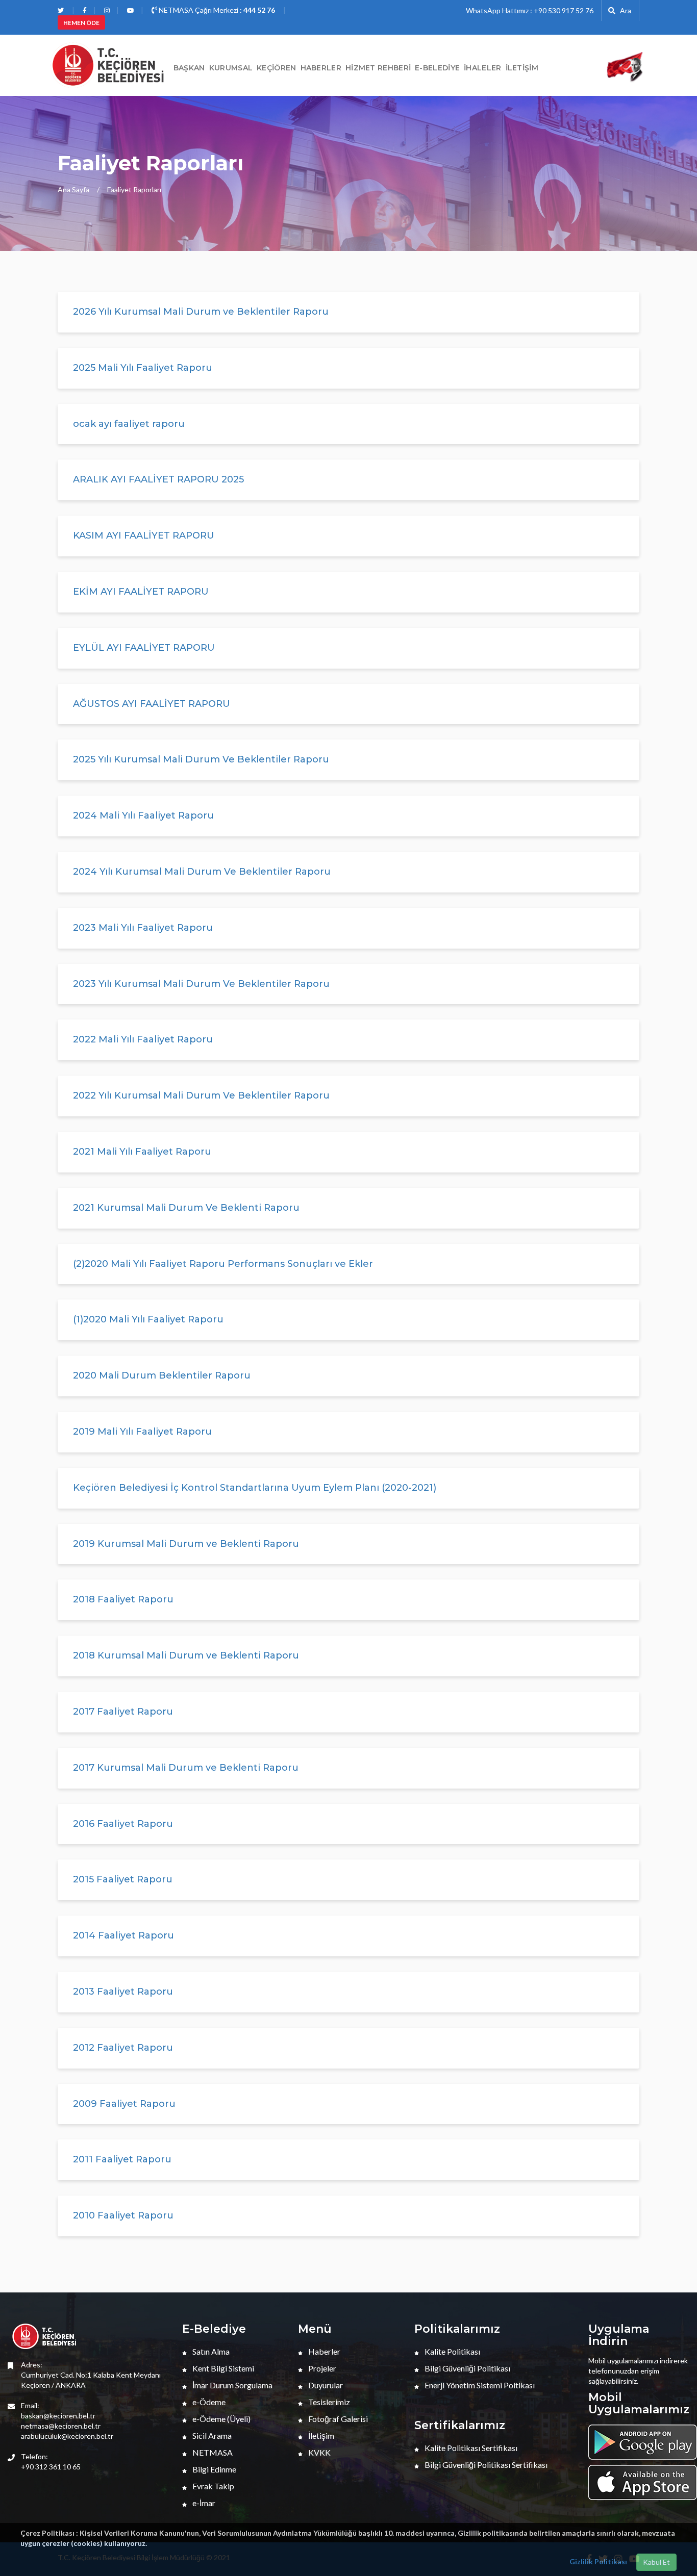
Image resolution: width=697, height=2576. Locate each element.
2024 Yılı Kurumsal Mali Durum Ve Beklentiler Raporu (202, 872)
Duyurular (325, 2385)
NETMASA (212, 2452)
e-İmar (203, 2503)
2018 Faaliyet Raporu (123, 1599)
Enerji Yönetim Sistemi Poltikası (479, 2385)
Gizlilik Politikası (598, 2561)
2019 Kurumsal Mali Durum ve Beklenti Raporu (186, 1544)
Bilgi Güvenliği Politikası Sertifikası (485, 2465)
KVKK (319, 2452)
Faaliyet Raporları (134, 189)
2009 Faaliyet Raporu (124, 2104)
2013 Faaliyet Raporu (123, 1992)
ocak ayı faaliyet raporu (129, 424)
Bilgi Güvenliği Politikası (467, 2368)
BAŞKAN (189, 68)
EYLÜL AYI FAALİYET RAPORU (144, 648)
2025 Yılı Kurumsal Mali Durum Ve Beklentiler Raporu (201, 759)
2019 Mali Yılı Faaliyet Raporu (142, 1432)
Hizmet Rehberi (378, 68)
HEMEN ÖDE (81, 23)
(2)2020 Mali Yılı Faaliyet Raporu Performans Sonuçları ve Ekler (223, 1264)
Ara (623, 10)
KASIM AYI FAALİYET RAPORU (144, 535)
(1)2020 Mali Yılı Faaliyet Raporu (148, 1319)
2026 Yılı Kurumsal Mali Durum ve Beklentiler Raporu (201, 312)
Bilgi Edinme (214, 2469)
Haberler (323, 2351)
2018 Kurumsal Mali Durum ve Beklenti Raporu (186, 1655)
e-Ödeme (208, 2402)
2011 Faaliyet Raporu (122, 2159)
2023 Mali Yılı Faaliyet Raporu (143, 928)
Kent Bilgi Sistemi (222, 2368)
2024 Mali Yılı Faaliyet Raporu (143, 815)
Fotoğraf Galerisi (337, 2419)
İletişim (522, 68)
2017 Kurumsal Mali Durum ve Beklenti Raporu (186, 1768)
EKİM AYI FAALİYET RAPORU (141, 592)
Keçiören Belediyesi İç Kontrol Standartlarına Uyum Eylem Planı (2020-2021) (255, 1488)
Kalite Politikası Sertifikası (470, 2448)
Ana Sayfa (73, 189)
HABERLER (321, 68)
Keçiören (276, 68)
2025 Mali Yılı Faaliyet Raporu (143, 368)
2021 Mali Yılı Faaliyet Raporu (142, 1152)
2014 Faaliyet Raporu (123, 1935)
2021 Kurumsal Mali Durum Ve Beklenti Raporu (186, 1208)
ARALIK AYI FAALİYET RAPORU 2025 (158, 479)
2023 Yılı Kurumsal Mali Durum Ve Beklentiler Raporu (201, 984)
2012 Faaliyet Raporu (123, 2048)
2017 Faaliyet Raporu (123, 1712)
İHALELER (482, 68)
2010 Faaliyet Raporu (123, 2215)
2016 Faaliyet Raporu (123, 1824)
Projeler (321, 2368)
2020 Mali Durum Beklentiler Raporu (162, 1375)
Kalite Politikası (452, 2351)
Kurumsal (231, 68)
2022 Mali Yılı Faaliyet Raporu (143, 1039)
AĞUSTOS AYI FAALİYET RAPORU (152, 704)
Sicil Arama (211, 2435)
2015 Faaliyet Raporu (123, 1879)
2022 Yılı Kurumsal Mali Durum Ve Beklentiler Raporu (201, 1095)
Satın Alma (210, 2351)
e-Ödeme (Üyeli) (221, 2419)
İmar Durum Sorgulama (232, 2385)
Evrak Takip (213, 2486)
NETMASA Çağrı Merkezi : (216, 10)
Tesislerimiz (328, 2402)
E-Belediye (437, 68)
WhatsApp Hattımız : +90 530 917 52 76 (530, 10)
